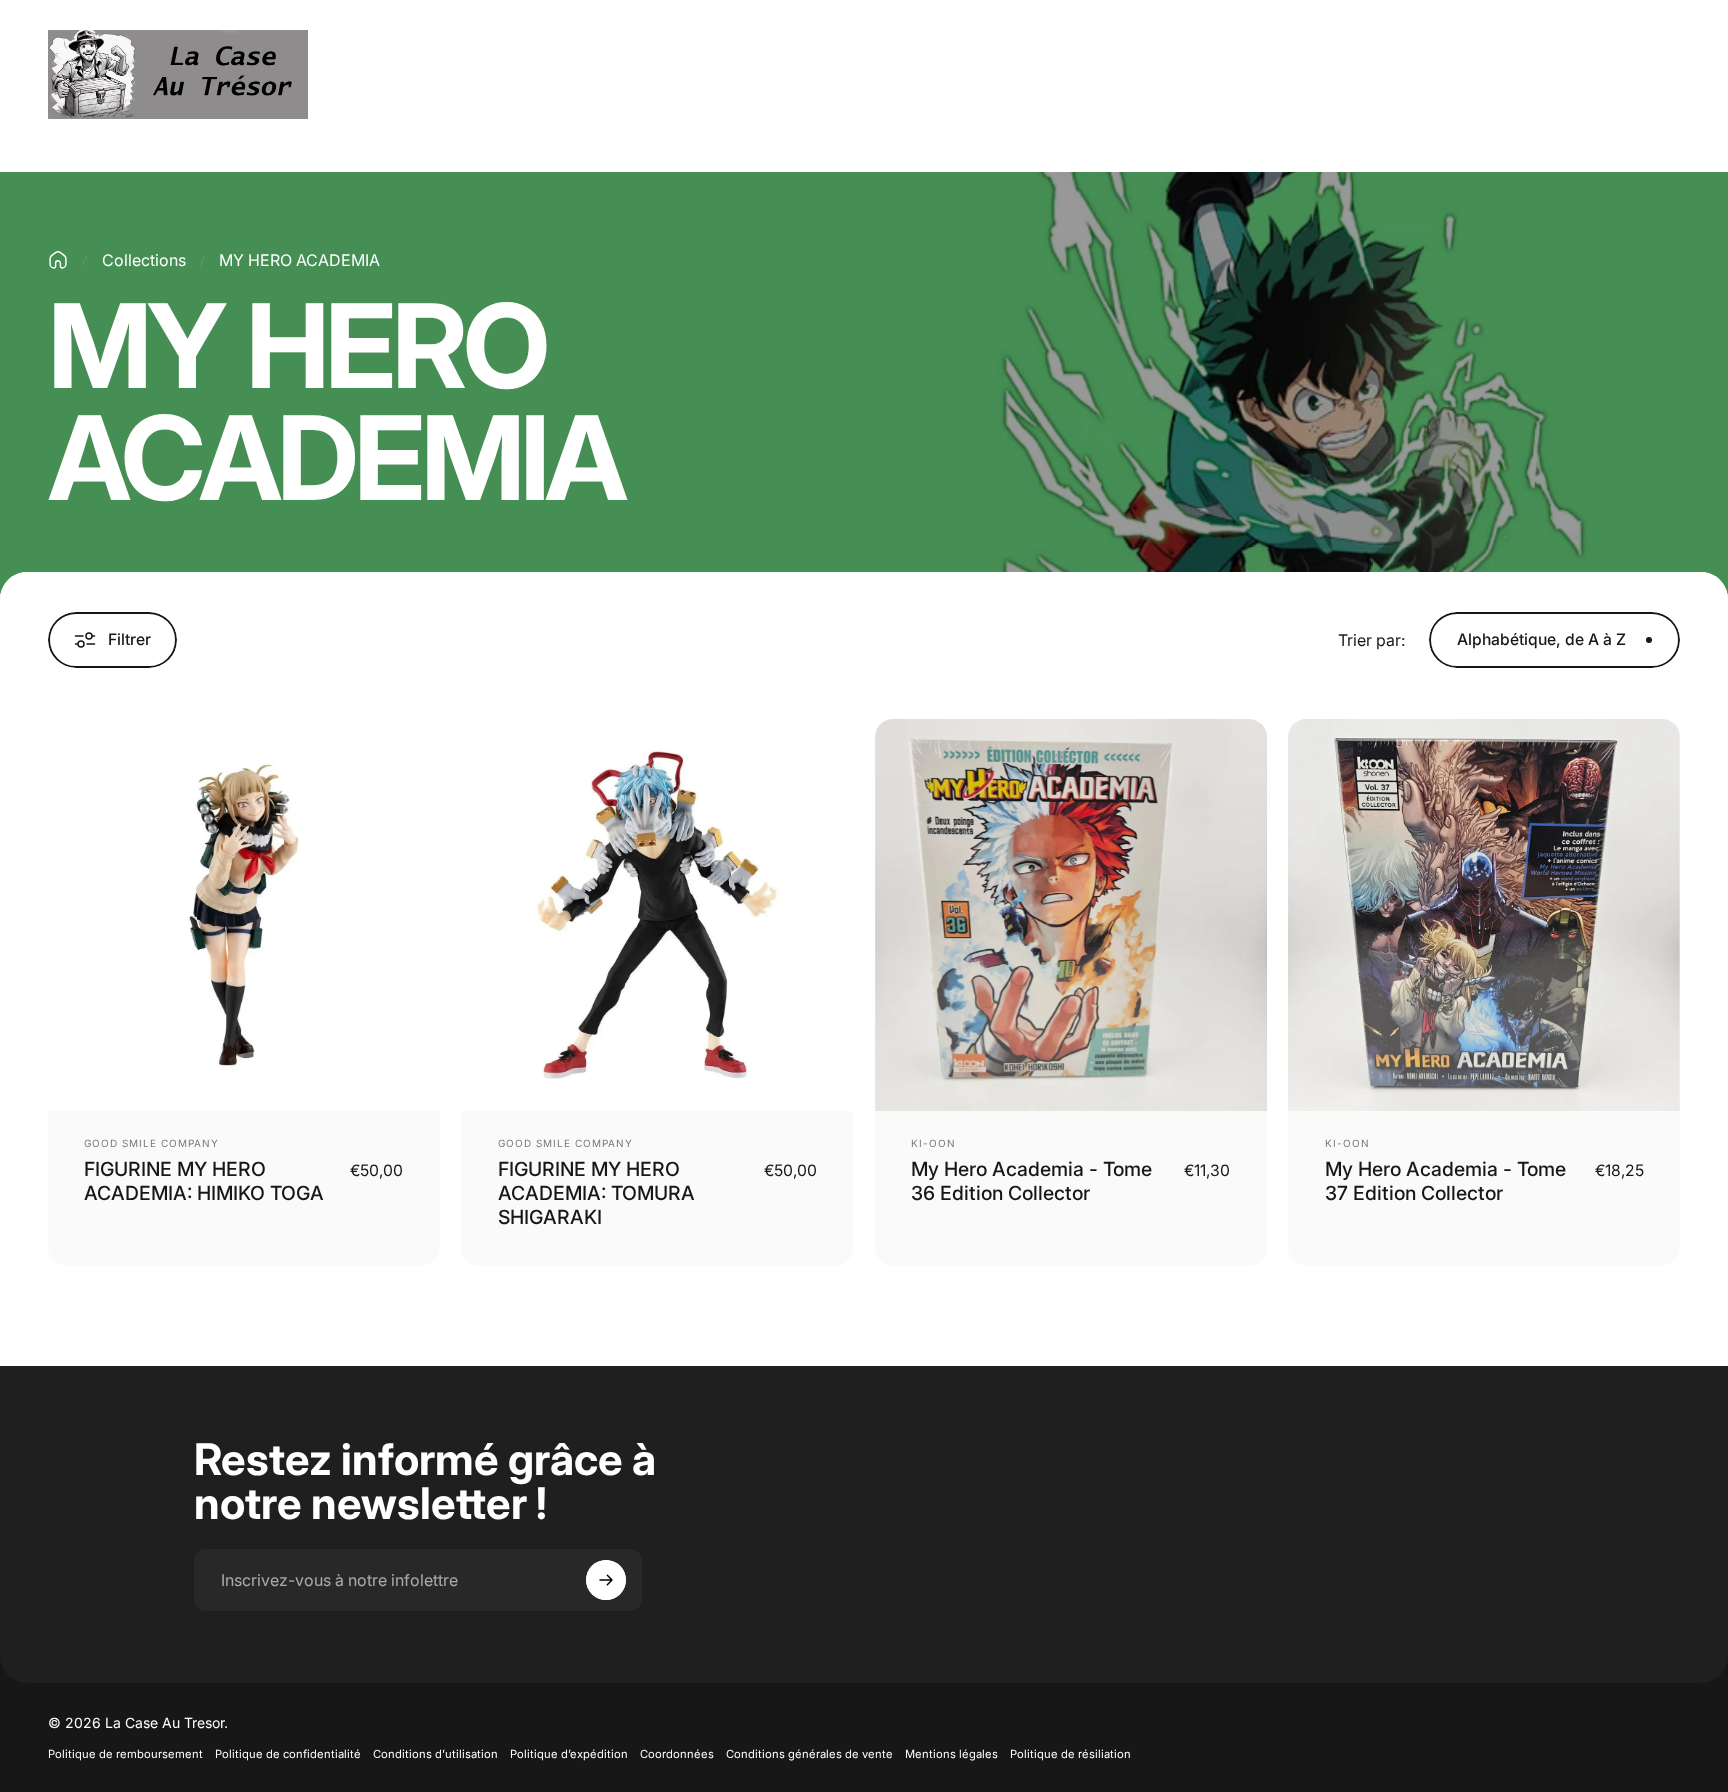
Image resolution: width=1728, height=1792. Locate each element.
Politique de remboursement (125, 1754)
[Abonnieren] (606, 1580)
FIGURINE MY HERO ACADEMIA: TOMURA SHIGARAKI (596, 1193)
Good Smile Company (151, 1143)
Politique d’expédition (569, 1754)
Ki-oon (933, 1143)
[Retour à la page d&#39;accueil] (58, 260)
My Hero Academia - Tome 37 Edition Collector (1445, 1181)
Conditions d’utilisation (435, 1754)
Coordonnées (677, 1754)
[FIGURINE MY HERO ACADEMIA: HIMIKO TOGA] (244, 915)
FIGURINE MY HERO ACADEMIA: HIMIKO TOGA (204, 1181)
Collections (144, 260)
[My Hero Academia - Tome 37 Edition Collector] (1484, 915)
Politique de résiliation (1070, 1754)
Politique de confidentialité (288, 1754)
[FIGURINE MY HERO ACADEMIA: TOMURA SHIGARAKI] (657, 915)
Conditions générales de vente (809, 1754)
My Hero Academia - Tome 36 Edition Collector (1031, 1181)
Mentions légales (951, 1754)
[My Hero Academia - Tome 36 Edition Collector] (1071, 915)
